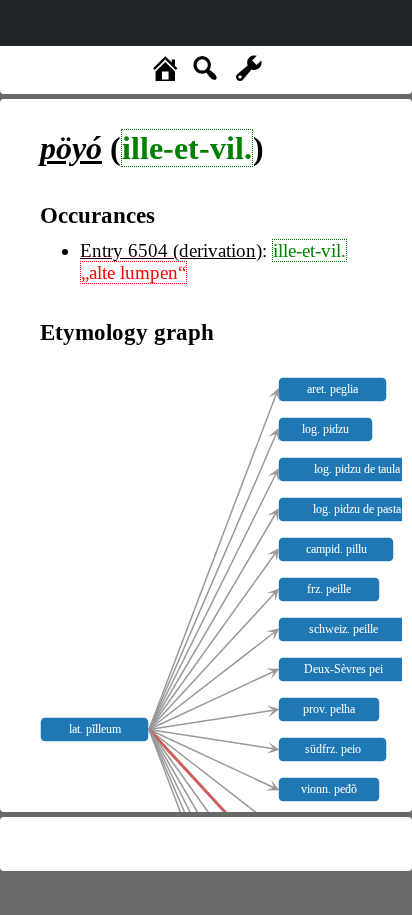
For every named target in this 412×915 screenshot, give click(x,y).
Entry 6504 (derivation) (171, 250)
